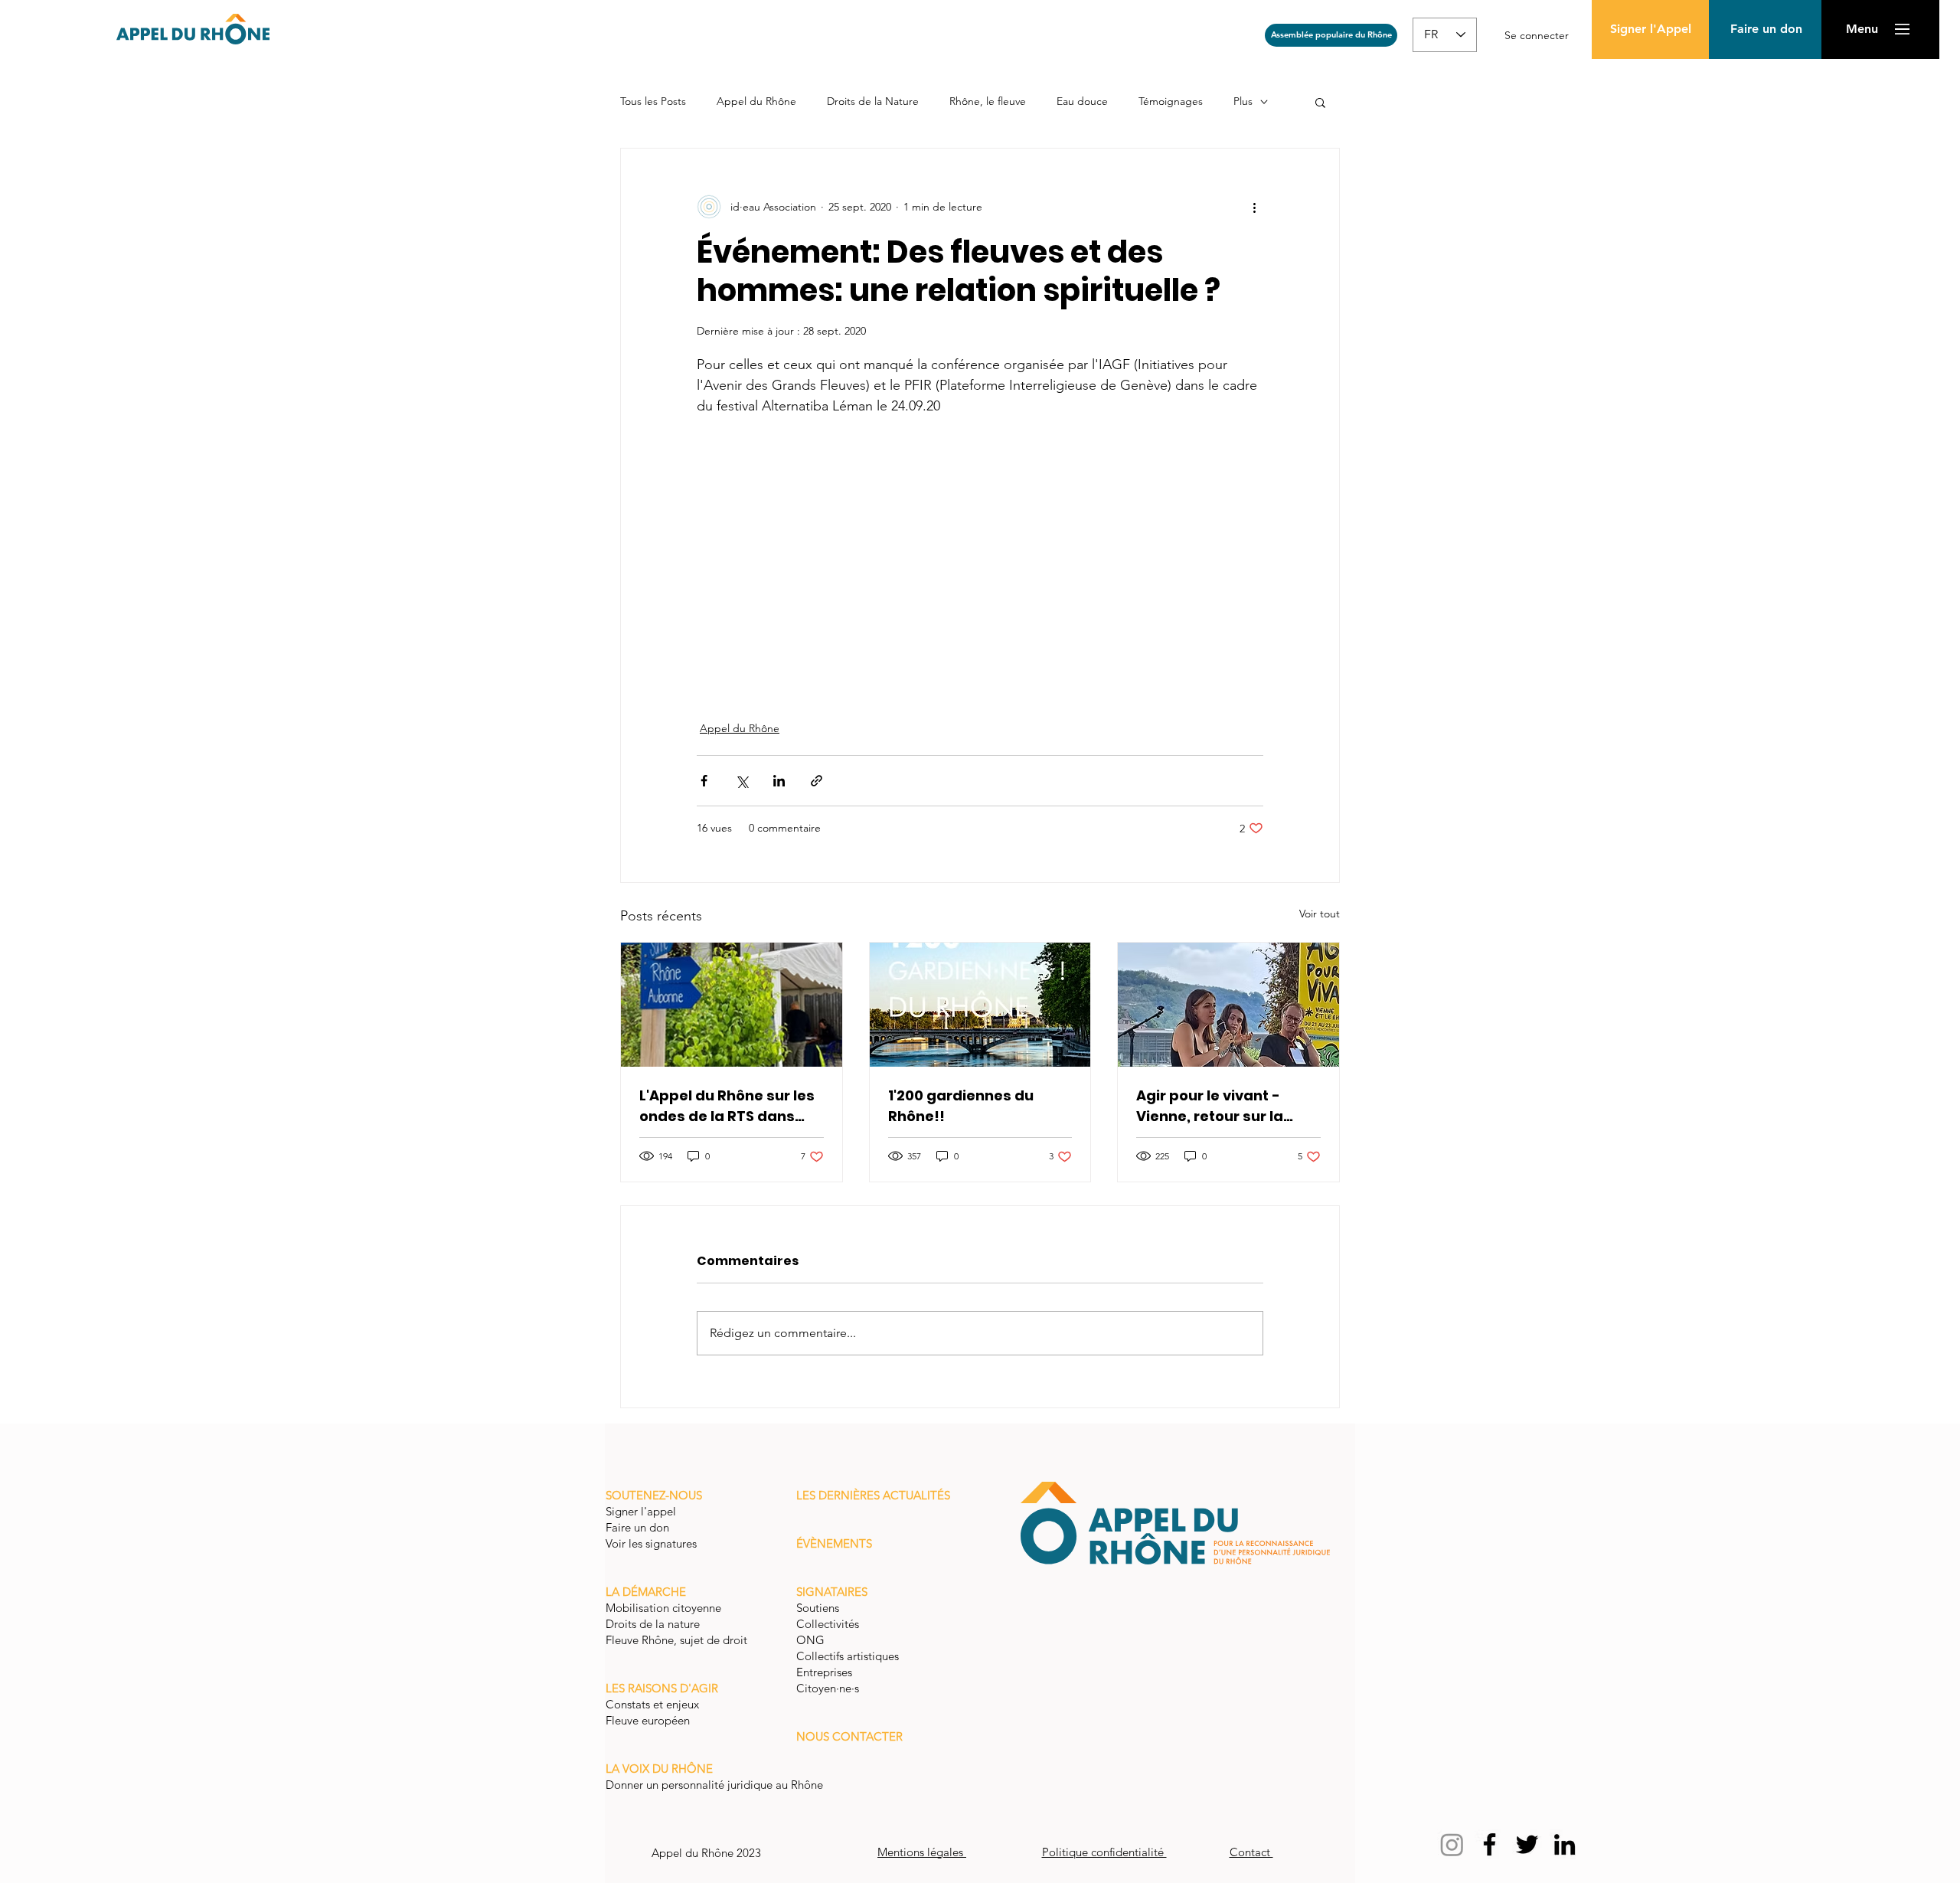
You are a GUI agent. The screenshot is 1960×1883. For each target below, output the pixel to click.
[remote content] (980, 559)
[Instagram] (1452, 1844)
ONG (810, 1640)
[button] (1766, 29)
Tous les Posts (653, 101)
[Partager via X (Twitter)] (742, 781)
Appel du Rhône (756, 101)
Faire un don (639, 1527)
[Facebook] (1490, 1844)
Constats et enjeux (654, 1704)
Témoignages (1171, 101)
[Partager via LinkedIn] (779, 781)
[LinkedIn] (1565, 1844)
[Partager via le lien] (817, 781)
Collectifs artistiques (849, 1656)
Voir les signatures (651, 1543)
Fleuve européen (649, 1720)
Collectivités (828, 1624)
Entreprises (824, 1672)
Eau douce (1082, 101)
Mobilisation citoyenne (665, 1608)
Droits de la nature (654, 1624)
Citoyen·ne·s (828, 1688)
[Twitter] (1527, 1844)
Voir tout (1320, 914)
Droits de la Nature (873, 101)
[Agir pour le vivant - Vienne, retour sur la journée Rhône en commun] (1228, 1005)
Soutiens (818, 1608)
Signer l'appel (642, 1511)
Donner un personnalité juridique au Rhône (714, 1785)
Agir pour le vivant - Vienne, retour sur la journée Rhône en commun (1210, 1106)
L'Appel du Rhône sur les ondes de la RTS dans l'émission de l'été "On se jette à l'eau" (730, 1106)
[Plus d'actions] (1254, 207)
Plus (1243, 101)
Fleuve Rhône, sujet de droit (676, 1640)
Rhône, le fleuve (988, 101)
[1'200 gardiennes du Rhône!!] (980, 1005)
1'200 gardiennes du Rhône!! (961, 1106)
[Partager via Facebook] (704, 781)
